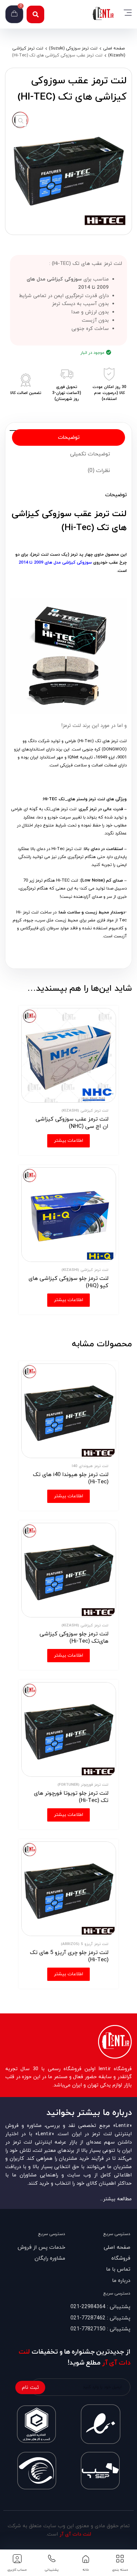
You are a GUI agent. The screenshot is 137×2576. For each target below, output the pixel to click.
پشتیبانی (52, 2570)
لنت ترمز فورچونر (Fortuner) (83, 1785)
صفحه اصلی (114, 48)
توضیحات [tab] (69, 437)
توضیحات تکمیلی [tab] (90, 454)
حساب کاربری (17, 2570)
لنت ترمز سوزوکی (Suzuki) (73, 48)
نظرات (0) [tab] (99, 471)
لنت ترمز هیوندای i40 (90, 1466)
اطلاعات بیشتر (68, 1141)
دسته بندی (120, 2570)
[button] (35, 14)
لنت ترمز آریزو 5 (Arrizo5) (85, 1944)
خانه (86, 2570)
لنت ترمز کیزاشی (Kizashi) (85, 1111)
